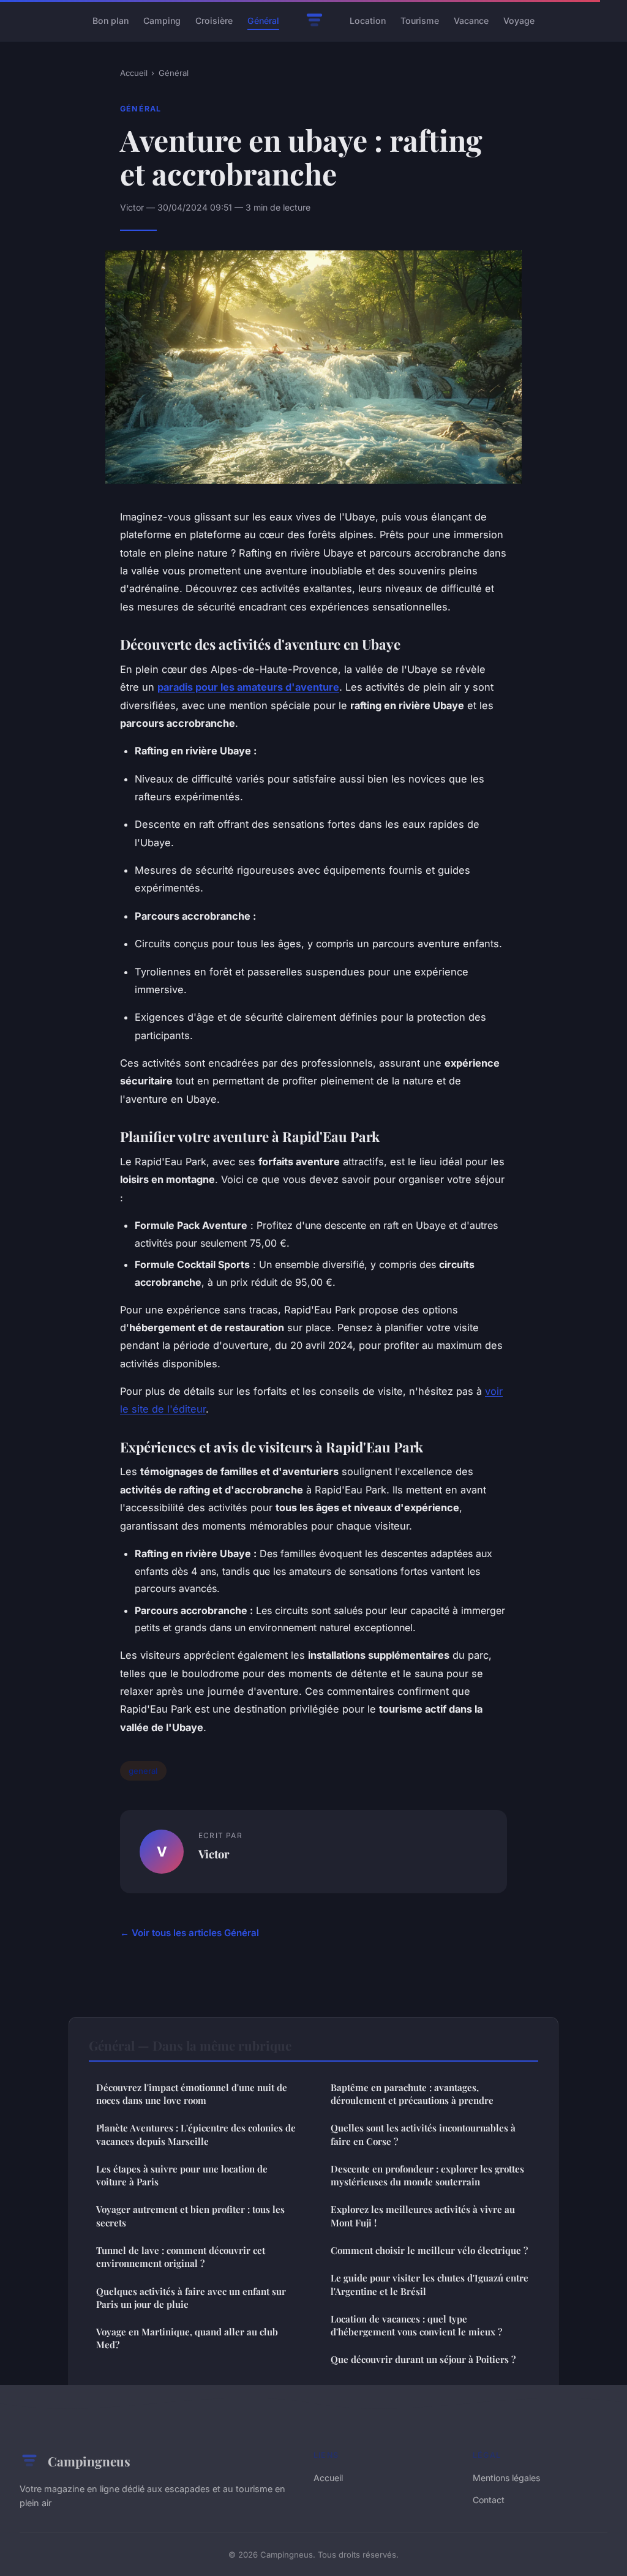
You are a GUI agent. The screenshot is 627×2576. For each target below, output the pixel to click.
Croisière (214, 21)
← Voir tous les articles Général (190, 1933)
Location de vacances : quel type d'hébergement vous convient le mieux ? (416, 2325)
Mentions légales (506, 2478)
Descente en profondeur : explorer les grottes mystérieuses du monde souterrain (427, 2175)
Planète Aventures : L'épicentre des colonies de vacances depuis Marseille (196, 2134)
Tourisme (420, 21)
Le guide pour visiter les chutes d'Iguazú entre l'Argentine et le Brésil (430, 2284)
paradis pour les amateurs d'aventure (248, 687)
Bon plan (111, 21)
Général (263, 21)
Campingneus (89, 2461)
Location (368, 21)
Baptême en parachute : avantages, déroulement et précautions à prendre (412, 2094)
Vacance (471, 21)
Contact (489, 2500)
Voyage (519, 21)
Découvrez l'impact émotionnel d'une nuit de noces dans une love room (192, 2094)
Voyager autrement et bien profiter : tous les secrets (190, 2216)
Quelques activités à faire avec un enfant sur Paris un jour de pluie (191, 2298)
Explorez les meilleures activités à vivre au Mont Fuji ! (423, 2216)
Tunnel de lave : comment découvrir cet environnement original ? (181, 2257)
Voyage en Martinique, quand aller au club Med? (187, 2338)
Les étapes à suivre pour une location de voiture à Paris (182, 2175)
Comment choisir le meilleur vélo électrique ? (429, 2250)
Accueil (134, 73)
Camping (162, 21)
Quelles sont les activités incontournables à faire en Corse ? (423, 2134)
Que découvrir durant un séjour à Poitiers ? (423, 2359)
